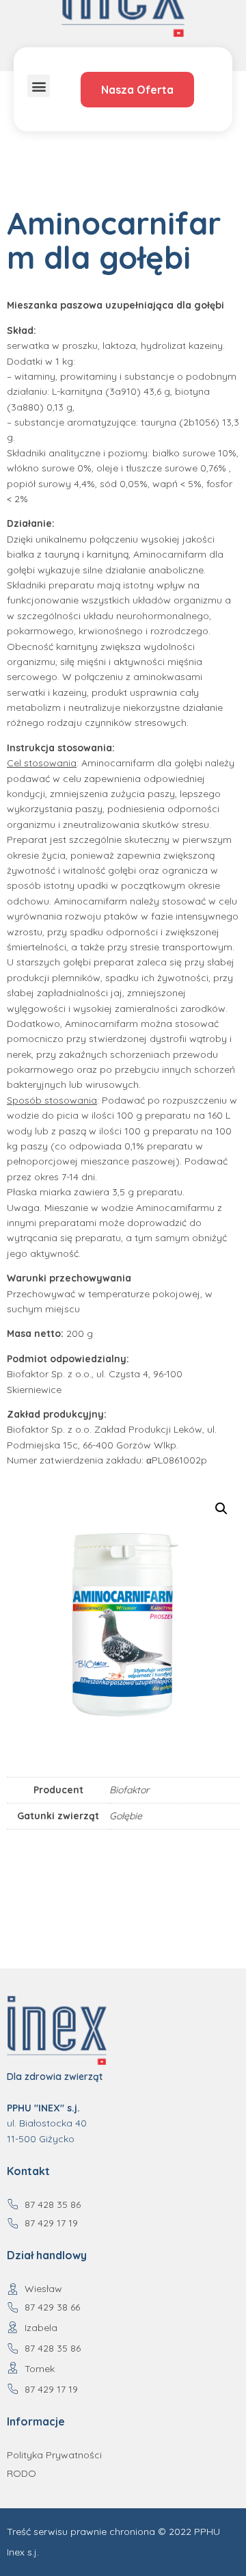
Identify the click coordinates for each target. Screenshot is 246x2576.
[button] (39, 86)
